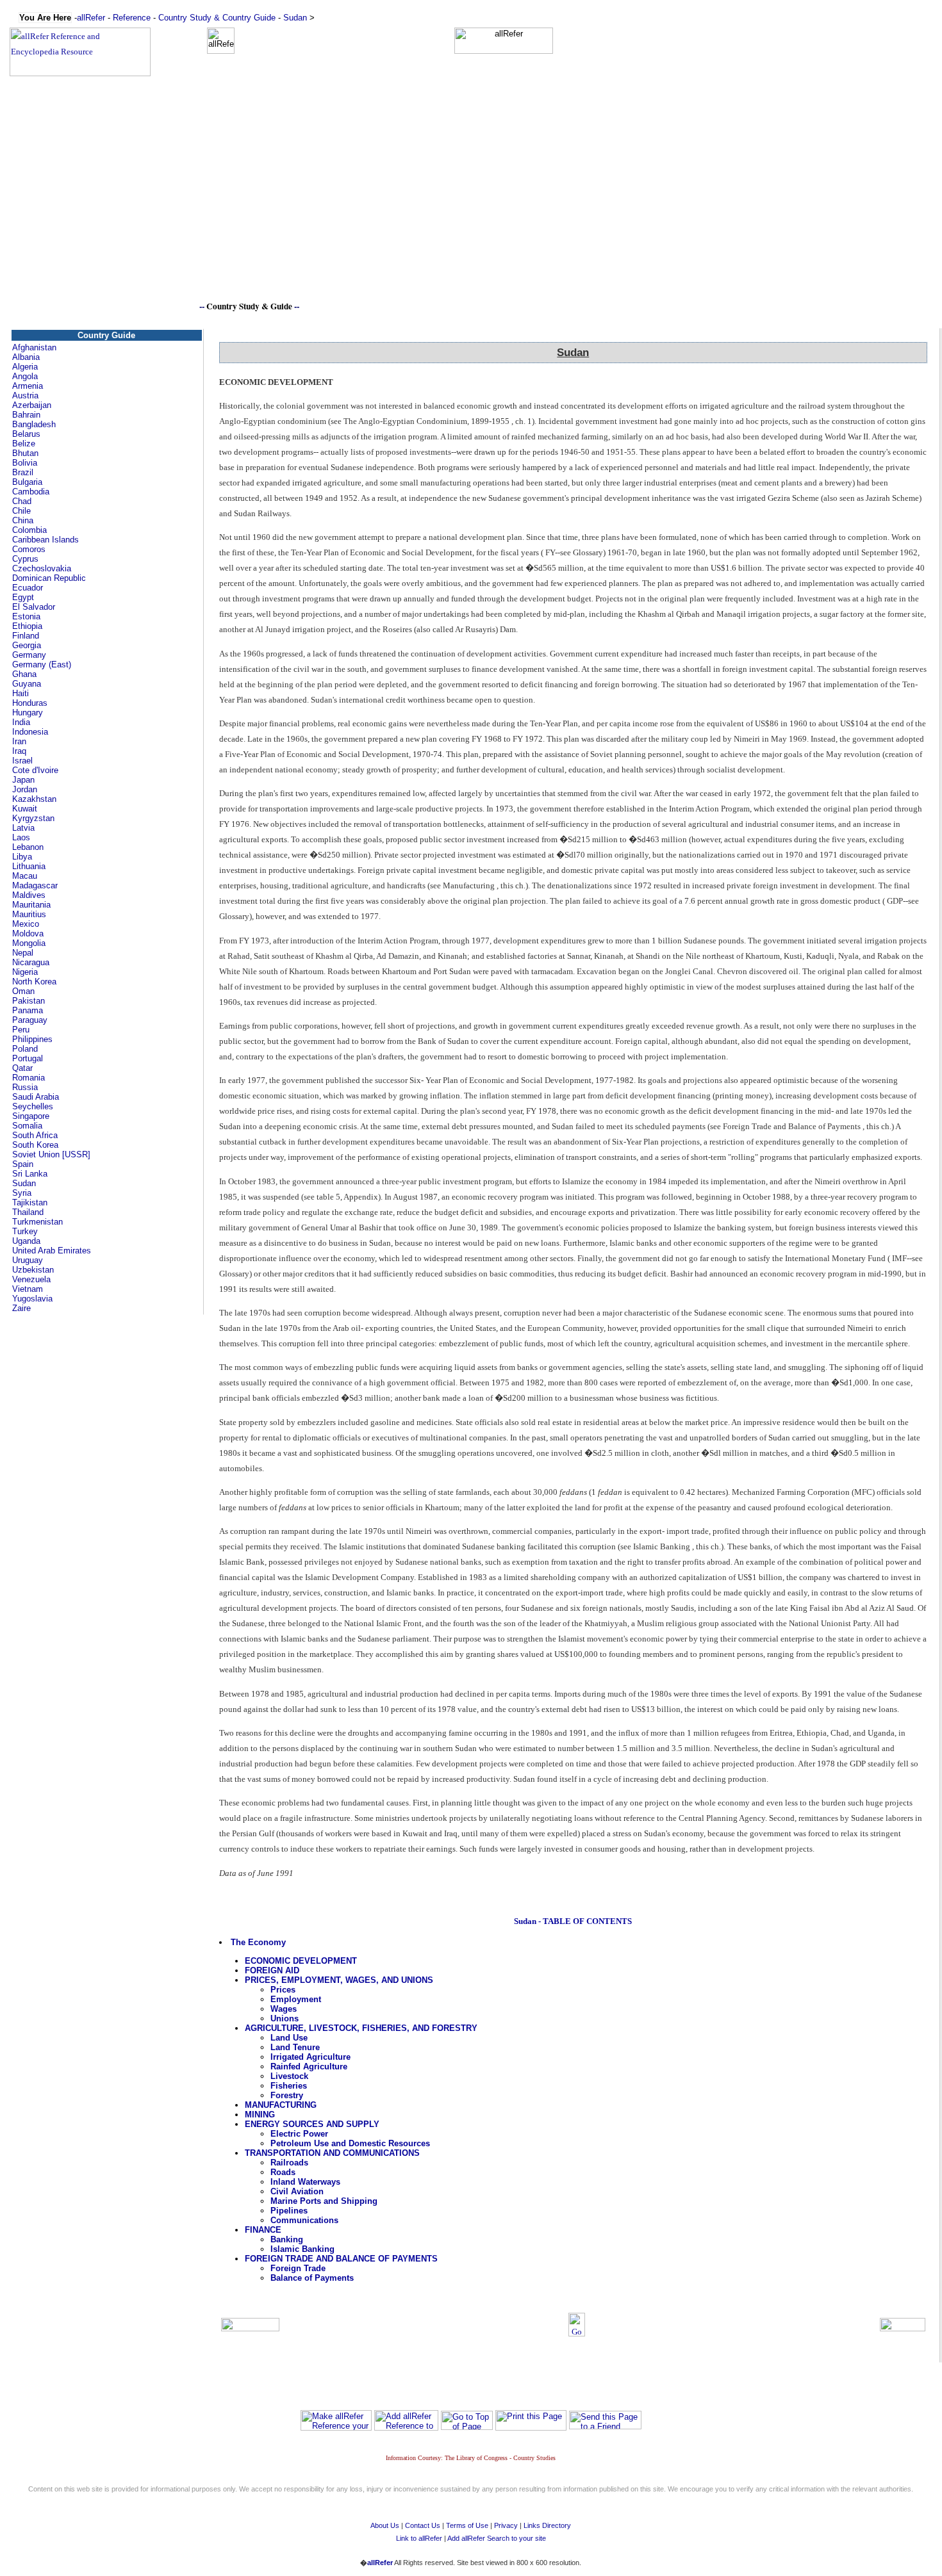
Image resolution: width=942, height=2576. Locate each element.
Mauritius (29, 914)
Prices (283, 1990)
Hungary (28, 713)
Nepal (23, 953)
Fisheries (289, 2086)
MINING (260, 2115)
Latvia (23, 828)
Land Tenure (295, 2047)
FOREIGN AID (272, 1970)
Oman (23, 991)
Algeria (25, 367)
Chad (22, 501)
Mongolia (29, 943)
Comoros (29, 549)
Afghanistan (34, 347)
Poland (25, 1049)
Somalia (27, 1126)
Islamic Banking (302, 2249)
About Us (385, 2525)
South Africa (35, 1135)
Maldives (29, 895)
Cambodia (31, 492)
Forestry (287, 2095)
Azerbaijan (32, 405)
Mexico (26, 924)
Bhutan (25, 453)
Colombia (29, 530)
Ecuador (28, 588)
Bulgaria (27, 482)
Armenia (28, 386)
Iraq (19, 751)
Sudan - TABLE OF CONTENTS (573, 1921)
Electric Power (299, 2134)
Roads (283, 2172)
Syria (22, 1193)
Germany (29, 655)
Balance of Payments (312, 2278)
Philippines (32, 1039)
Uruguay (28, 1260)
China (23, 520)
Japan (23, 780)
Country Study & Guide (249, 306)
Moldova (28, 933)
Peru (21, 1030)
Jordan (25, 789)
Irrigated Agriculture (310, 2057)
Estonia (26, 616)
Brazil (23, 472)
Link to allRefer (419, 2538)
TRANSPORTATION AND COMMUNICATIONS (332, 2153)
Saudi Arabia (36, 1097)
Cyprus (25, 559)
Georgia (27, 645)
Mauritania (31, 905)
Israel (22, 761)
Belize (24, 444)
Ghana (24, 674)
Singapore (31, 1116)
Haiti (21, 693)
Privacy (506, 2525)
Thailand (28, 1212)
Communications (304, 2220)
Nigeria (25, 972)
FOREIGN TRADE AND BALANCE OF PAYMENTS (341, 2259)
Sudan (295, 18)
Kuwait (25, 809)
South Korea (35, 1145)
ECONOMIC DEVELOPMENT (301, 1961)
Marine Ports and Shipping (324, 2201)
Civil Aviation (297, 2191)
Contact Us (423, 2525)
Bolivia (25, 463)
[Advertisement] (471, 209)
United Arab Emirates (52, 1251)
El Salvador (34, 607)
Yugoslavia (32, 1299)
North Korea (34, 982)
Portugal (28, 1058)
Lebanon (28, 847)
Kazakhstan (34, 799)
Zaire (21, 1308)
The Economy (258, 1942)
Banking (287, 2239)
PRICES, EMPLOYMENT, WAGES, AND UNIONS (339, 1980)
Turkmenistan (37, 1222)
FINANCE (263, 2230)
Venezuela (31, 1279)
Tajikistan (30, 1202)
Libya (22, 857)
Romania (29, 1078)
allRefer (91, 18)
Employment (296, 1999)
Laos (21, 837)
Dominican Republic (49, 578)
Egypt (23, 597)
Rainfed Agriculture (309, 2067)
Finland (26, 636)
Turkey (25, 1231)
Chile (21, 511)
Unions (285, 2018)
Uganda (26, 1241)
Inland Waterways (305, 2182)
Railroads (289, 2163)
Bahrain (26, 415)
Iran (19, 741)
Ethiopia (27, 626)
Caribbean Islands (45, 540)
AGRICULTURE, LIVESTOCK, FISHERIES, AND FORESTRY (361, 2028)
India (21, 722)
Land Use (289, 2038)
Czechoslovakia (42, 568)
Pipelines (289, 2211)
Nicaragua (31, 962)
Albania (26, 357)
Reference (132, 18)
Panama (28, 1010)
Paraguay (30, 1020)
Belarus (26, 434)
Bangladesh (34, 424)
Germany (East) (42, 664)
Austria (25, 395)
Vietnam (28, 1289)
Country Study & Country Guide (217, 18)
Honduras (30, 703)
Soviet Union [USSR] (51, 1154)
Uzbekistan (33, 1270)
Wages (284, 2009)
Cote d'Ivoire (35, 770)
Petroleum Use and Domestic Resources (350, 2143)
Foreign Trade (298, 2268)
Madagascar (35, 885)
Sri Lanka (30, 1174)
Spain (23, 1164)
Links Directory (547, 2525)
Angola (25, 376)
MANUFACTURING (281, 2105)
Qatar (22, 1068)
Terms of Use (467, 2525)
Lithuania (29, 866)
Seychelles (33, 1106)
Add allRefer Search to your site (497, 2538)
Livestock (289, 2076)
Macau (25, 876)
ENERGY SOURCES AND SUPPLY (312, 2124)
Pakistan (29, 1001)
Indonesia (30, 732)
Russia (25, 1087)
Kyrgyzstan (33, 818)
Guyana (27, 684)
